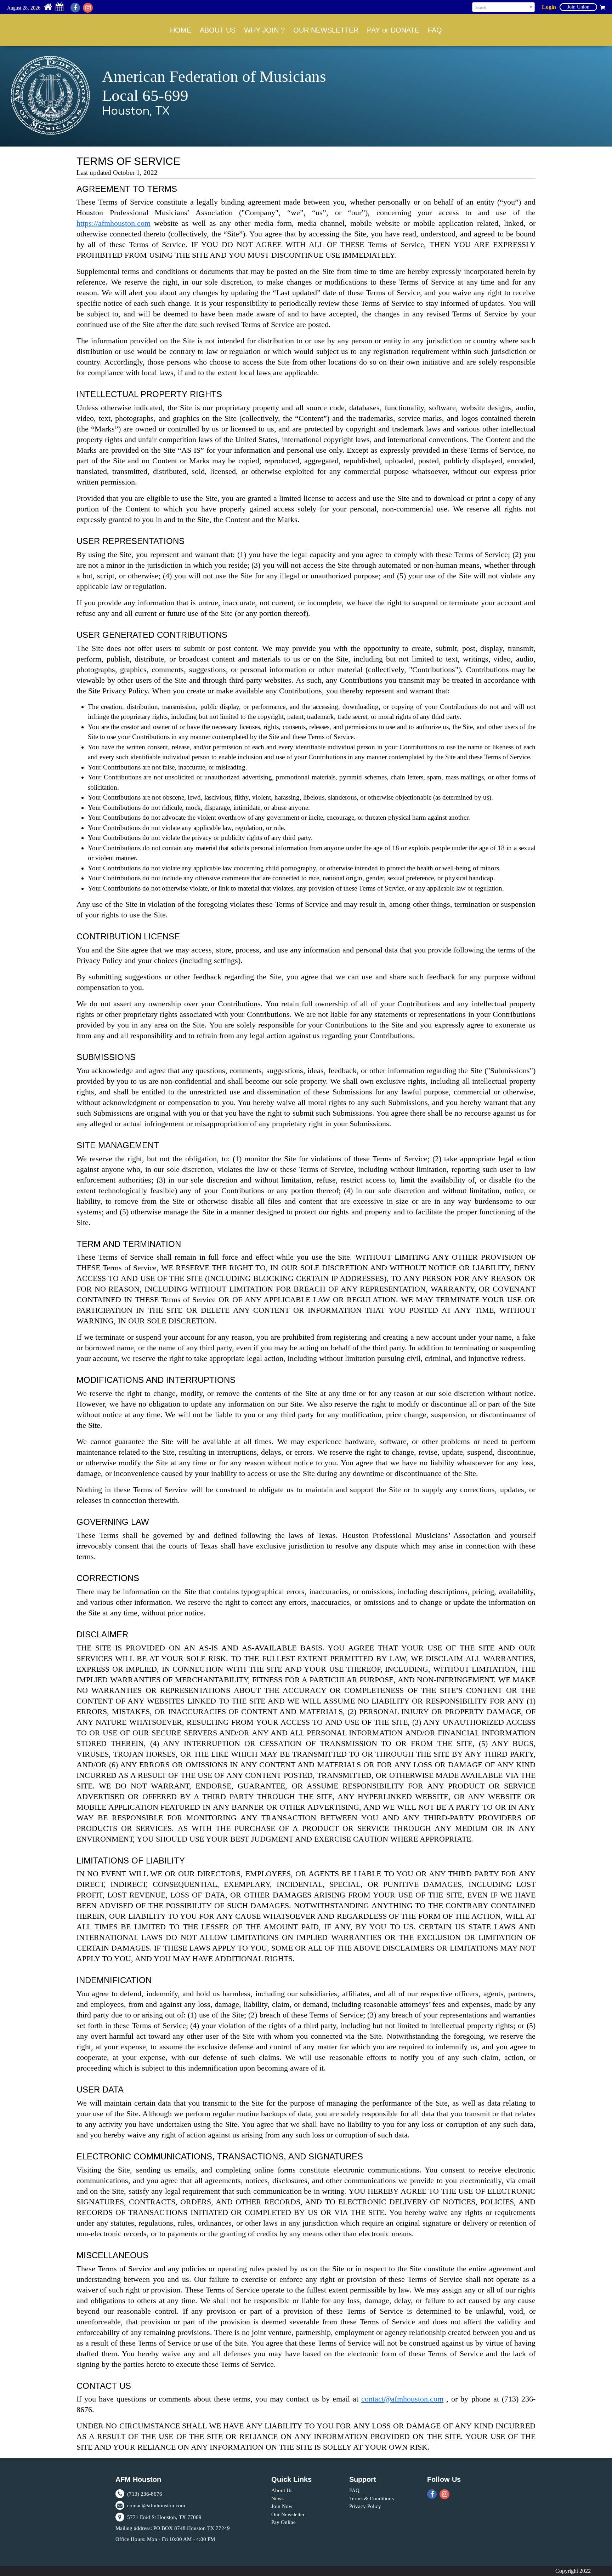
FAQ (435, 30)
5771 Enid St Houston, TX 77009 (164, 2517)
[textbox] (503, 7)
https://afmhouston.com (114, 223)
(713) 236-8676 (144, 2494)
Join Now (282, 2506)
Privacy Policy (365, 2506)
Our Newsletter (288, 2514)
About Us (282, 2490)
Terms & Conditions (372, 2498)
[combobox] (503, 7)
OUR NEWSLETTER (326, 30)
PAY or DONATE (393, 30)
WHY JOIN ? (264, 30)
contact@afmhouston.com (402, 2399)
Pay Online (284, 2522)
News (277, 2498)
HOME (181, 30)
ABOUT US (218, 30)
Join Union (578, 7)
